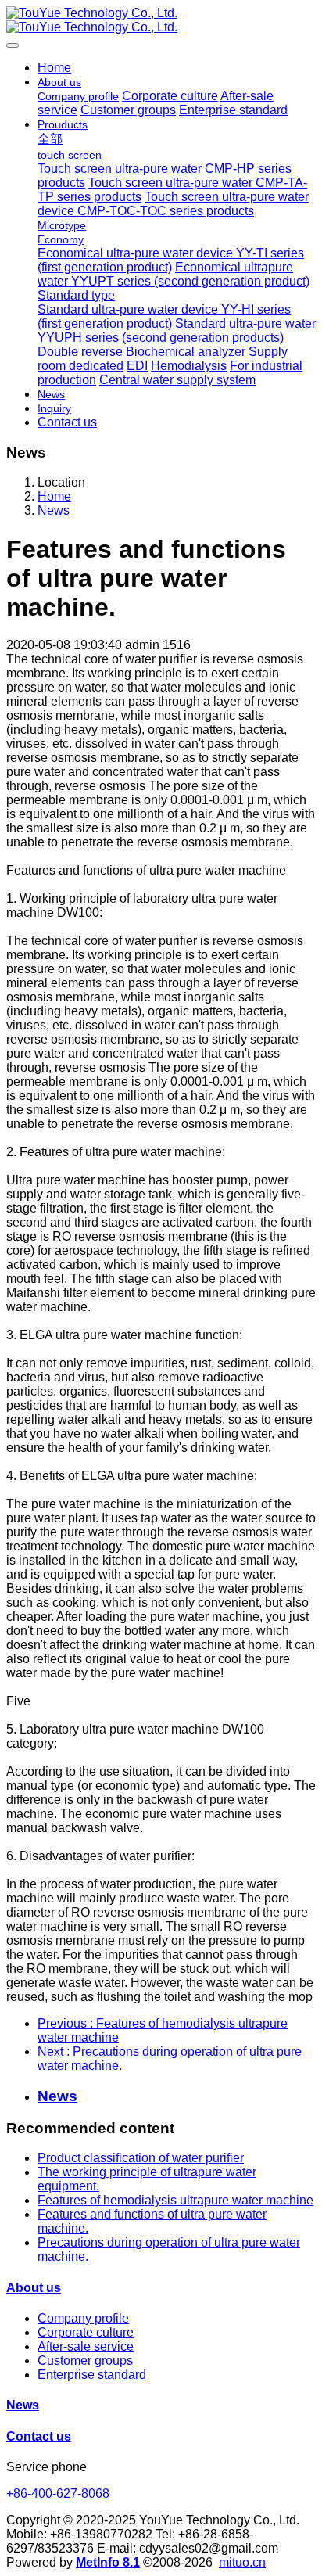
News (54, 510)
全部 (50, 139)
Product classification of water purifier (141, 2158)
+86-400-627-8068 (58, 2493)
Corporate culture (86, 2332)
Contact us (39, 2436)
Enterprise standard (92, 2375)
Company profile (83, 2318)
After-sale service (86, 2346)
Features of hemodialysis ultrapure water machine (175, 2200)
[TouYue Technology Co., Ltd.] (161, 20)
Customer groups (85, 2360)
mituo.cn (242, 2562)
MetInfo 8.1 (108, 2562)
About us (34, 2288)
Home (54, 68)
